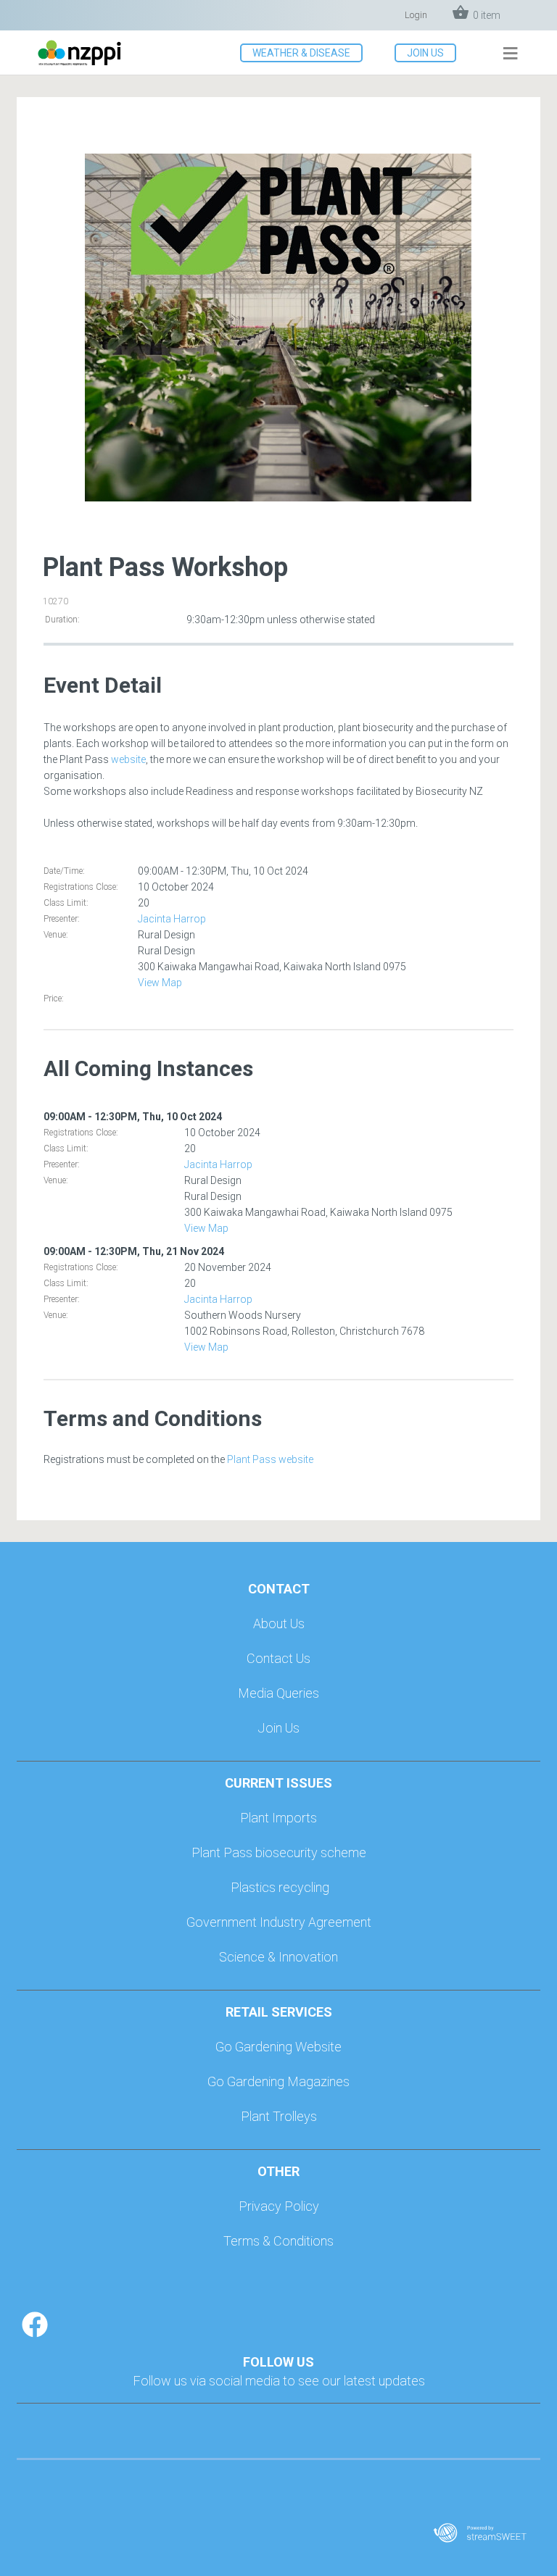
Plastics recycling (280, 1887)
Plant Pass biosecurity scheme (279, 1852)
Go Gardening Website (278, 2047)
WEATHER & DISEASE (301, 53)
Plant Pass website (270, 1459)
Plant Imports (278, 1818)
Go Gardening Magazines (278, 2081)
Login (416, 15)
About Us (279, 1623)
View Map (160, 983)
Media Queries (278, 1693)
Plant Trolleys (279, 2116)
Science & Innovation (278, 1957)
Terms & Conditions (278, 2241)
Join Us (278, 1728)
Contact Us (278, 1658)
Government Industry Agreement (279, 1922)
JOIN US (425, 53)
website (128, 759)
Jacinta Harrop (172, 919)
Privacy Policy (279, 2206)
